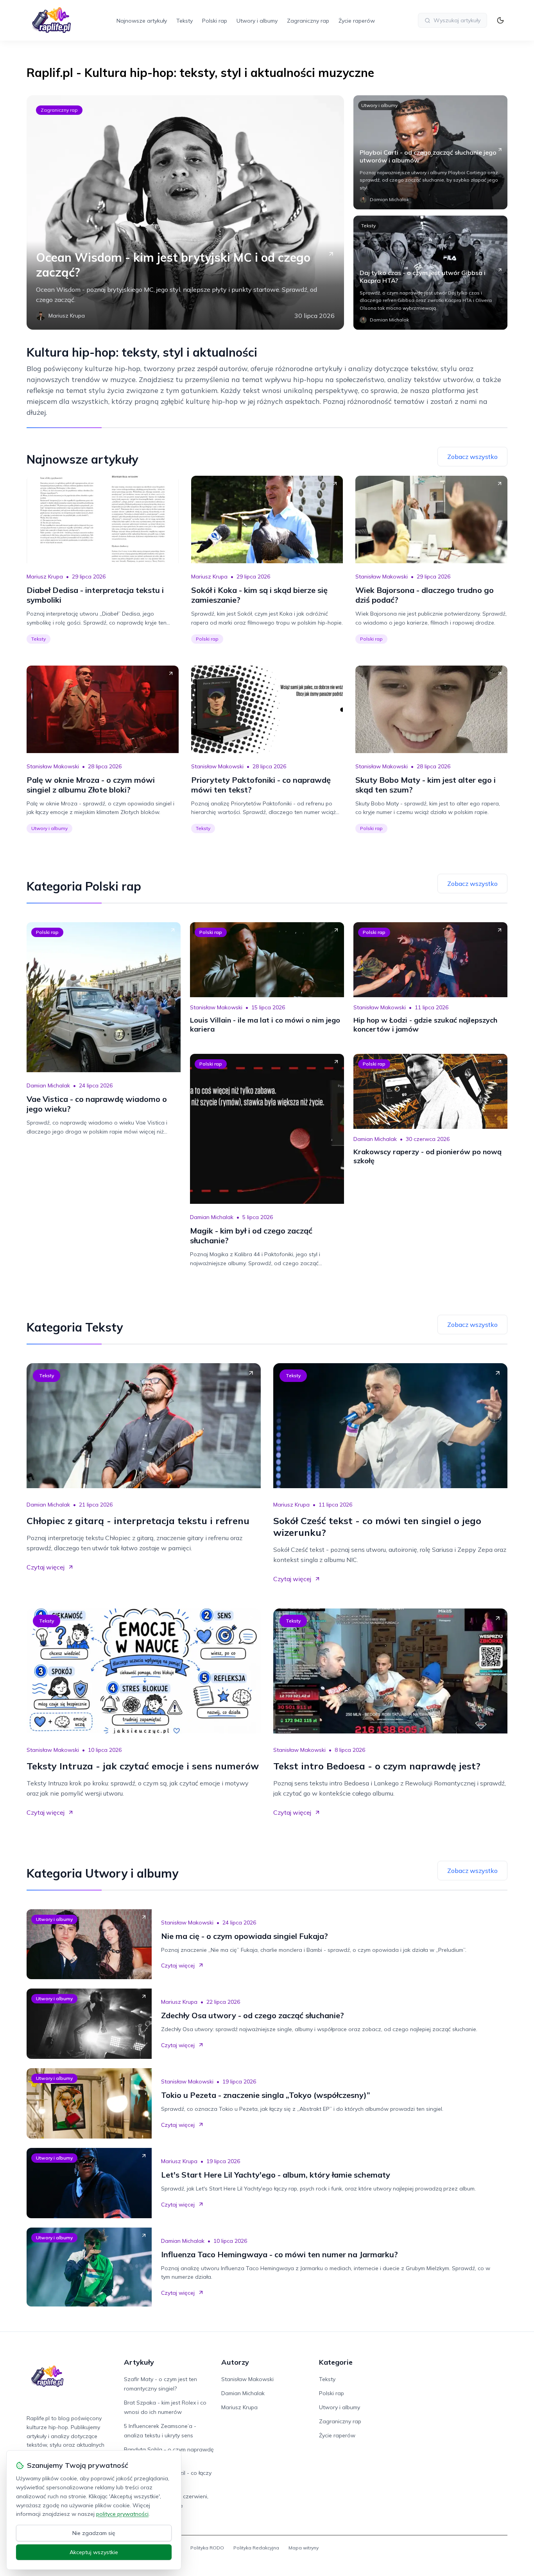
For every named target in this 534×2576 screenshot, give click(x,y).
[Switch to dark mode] (500, 20)
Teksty (185, 21)
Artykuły (139, 2362)
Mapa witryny (304, 2548)
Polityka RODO (207, 2548)
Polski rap (215, 21)
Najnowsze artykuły (142, 21)
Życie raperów (357, 21)
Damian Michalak (48, 1085)
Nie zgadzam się (94, 2533)
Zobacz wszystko (472, 457)
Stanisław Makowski (382, 577)
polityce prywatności (122, 2514)
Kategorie (336, 2362)
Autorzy (235, 2362)
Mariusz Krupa (45, 577)
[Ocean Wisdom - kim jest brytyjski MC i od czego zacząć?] (185, 212)
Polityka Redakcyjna (256, 2548)
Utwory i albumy (257, 21)
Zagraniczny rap (308, 21)
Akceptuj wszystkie (94, 2552)
